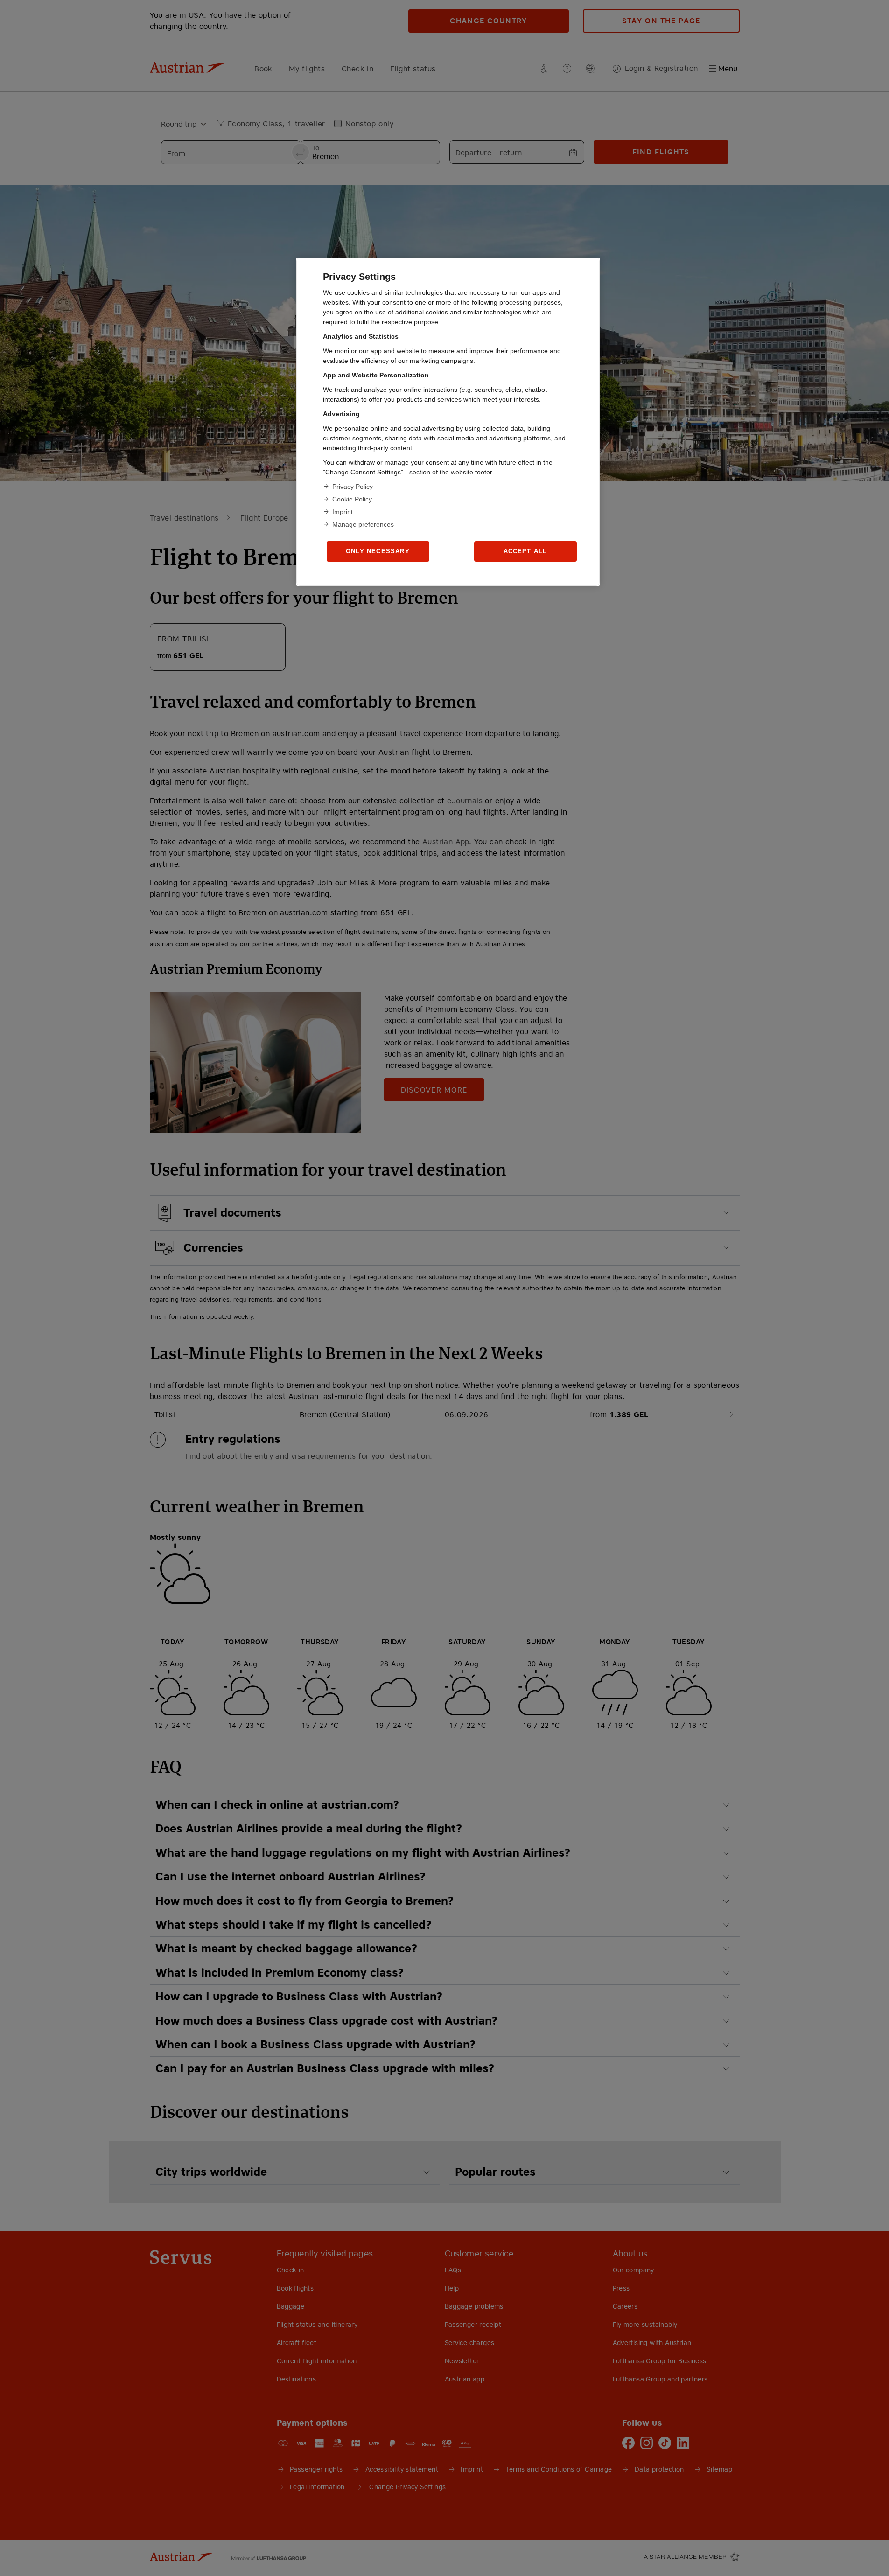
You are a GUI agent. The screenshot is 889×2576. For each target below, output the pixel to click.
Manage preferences (363, 524)
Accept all (525, 551)
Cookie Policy (352, 499)
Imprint (343, 512)
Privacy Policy (353, 487)
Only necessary (378, 551)
